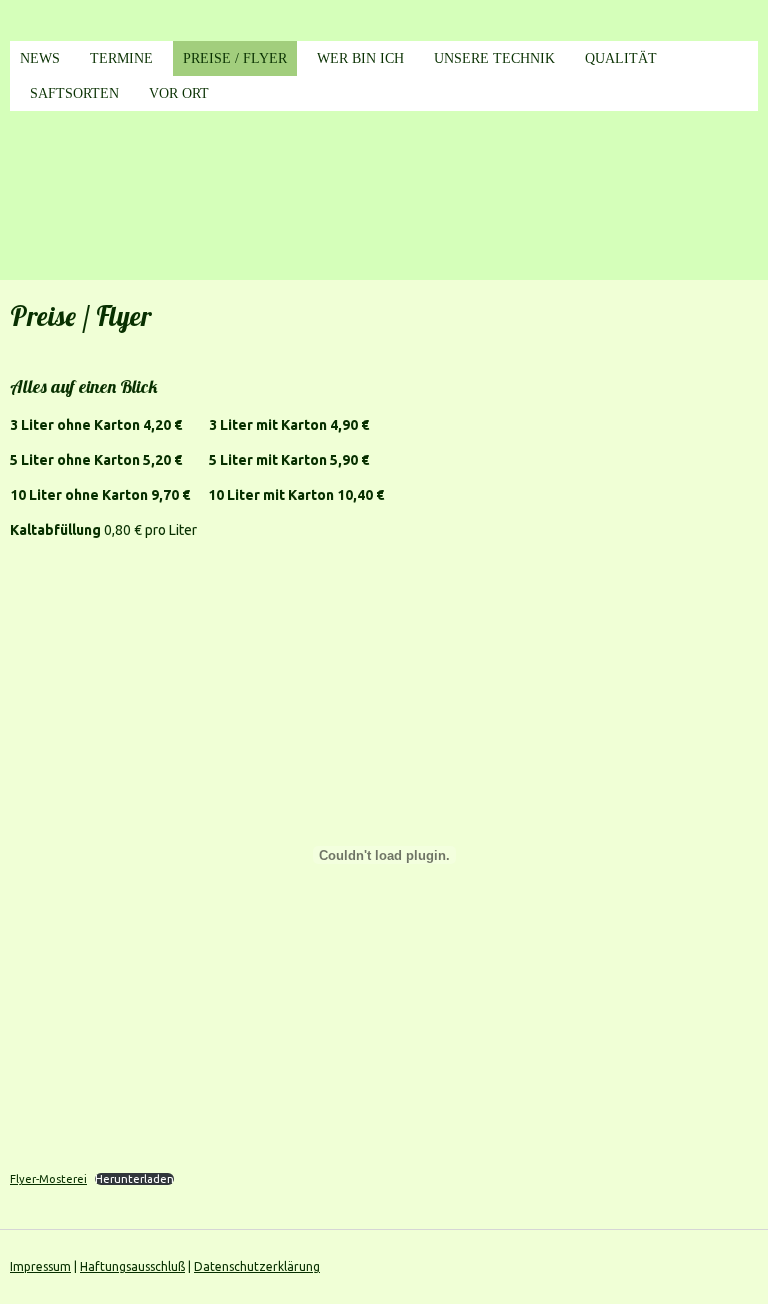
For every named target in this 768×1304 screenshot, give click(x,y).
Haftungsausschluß (132, 1266)
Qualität (621, 58)
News (40, 58)
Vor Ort (179, 93)
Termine (121, 58)
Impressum (40, 1266)
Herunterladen (134, 1179)
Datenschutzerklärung (257, 1266)
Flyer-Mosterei (48, 1179)
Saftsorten (74, 93)
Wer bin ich (360, 58)
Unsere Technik (494, 58)
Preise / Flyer (235, 58)
